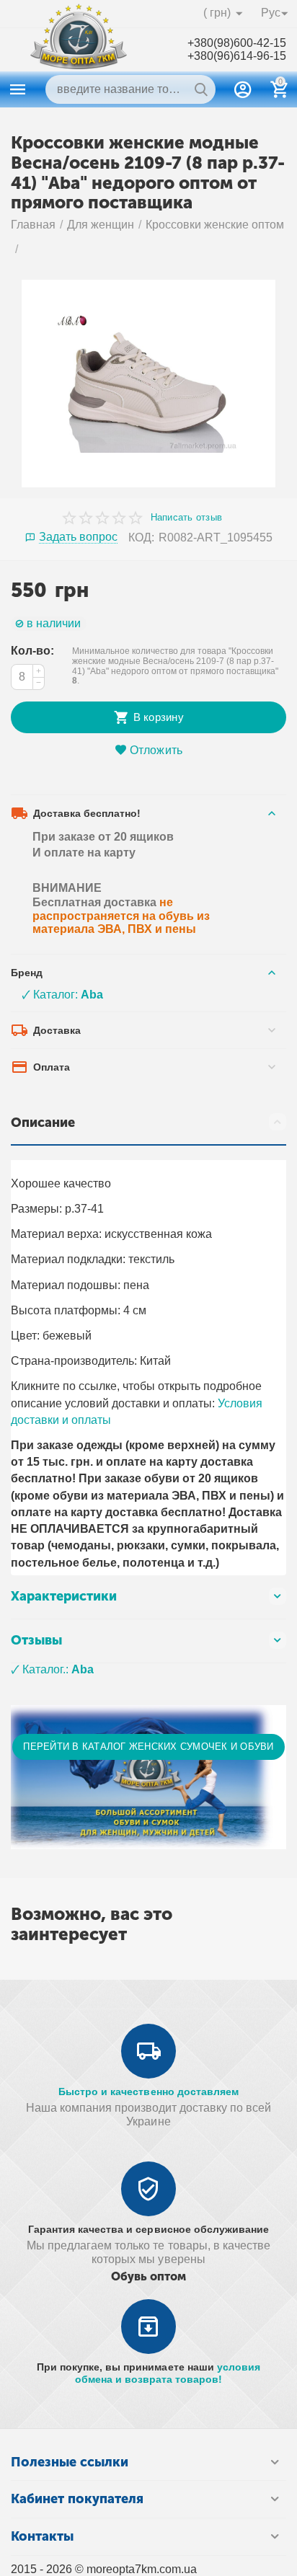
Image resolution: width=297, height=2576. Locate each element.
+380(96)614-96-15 (237, 56)
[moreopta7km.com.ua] (79, 49)
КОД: (141, 537)
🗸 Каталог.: (52, 1669)
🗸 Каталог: (62, 995)
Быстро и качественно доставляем (148, 2092)
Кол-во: (32, 651)
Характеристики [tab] (64, 1596)
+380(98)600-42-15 (237, 43)
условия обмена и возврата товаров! (168, 2373)
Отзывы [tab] (36, 1640)
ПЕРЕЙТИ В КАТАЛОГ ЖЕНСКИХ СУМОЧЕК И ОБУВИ (148, 1747)
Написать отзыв (187, 518)
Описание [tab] (43, 1123)
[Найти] (201, 89)
